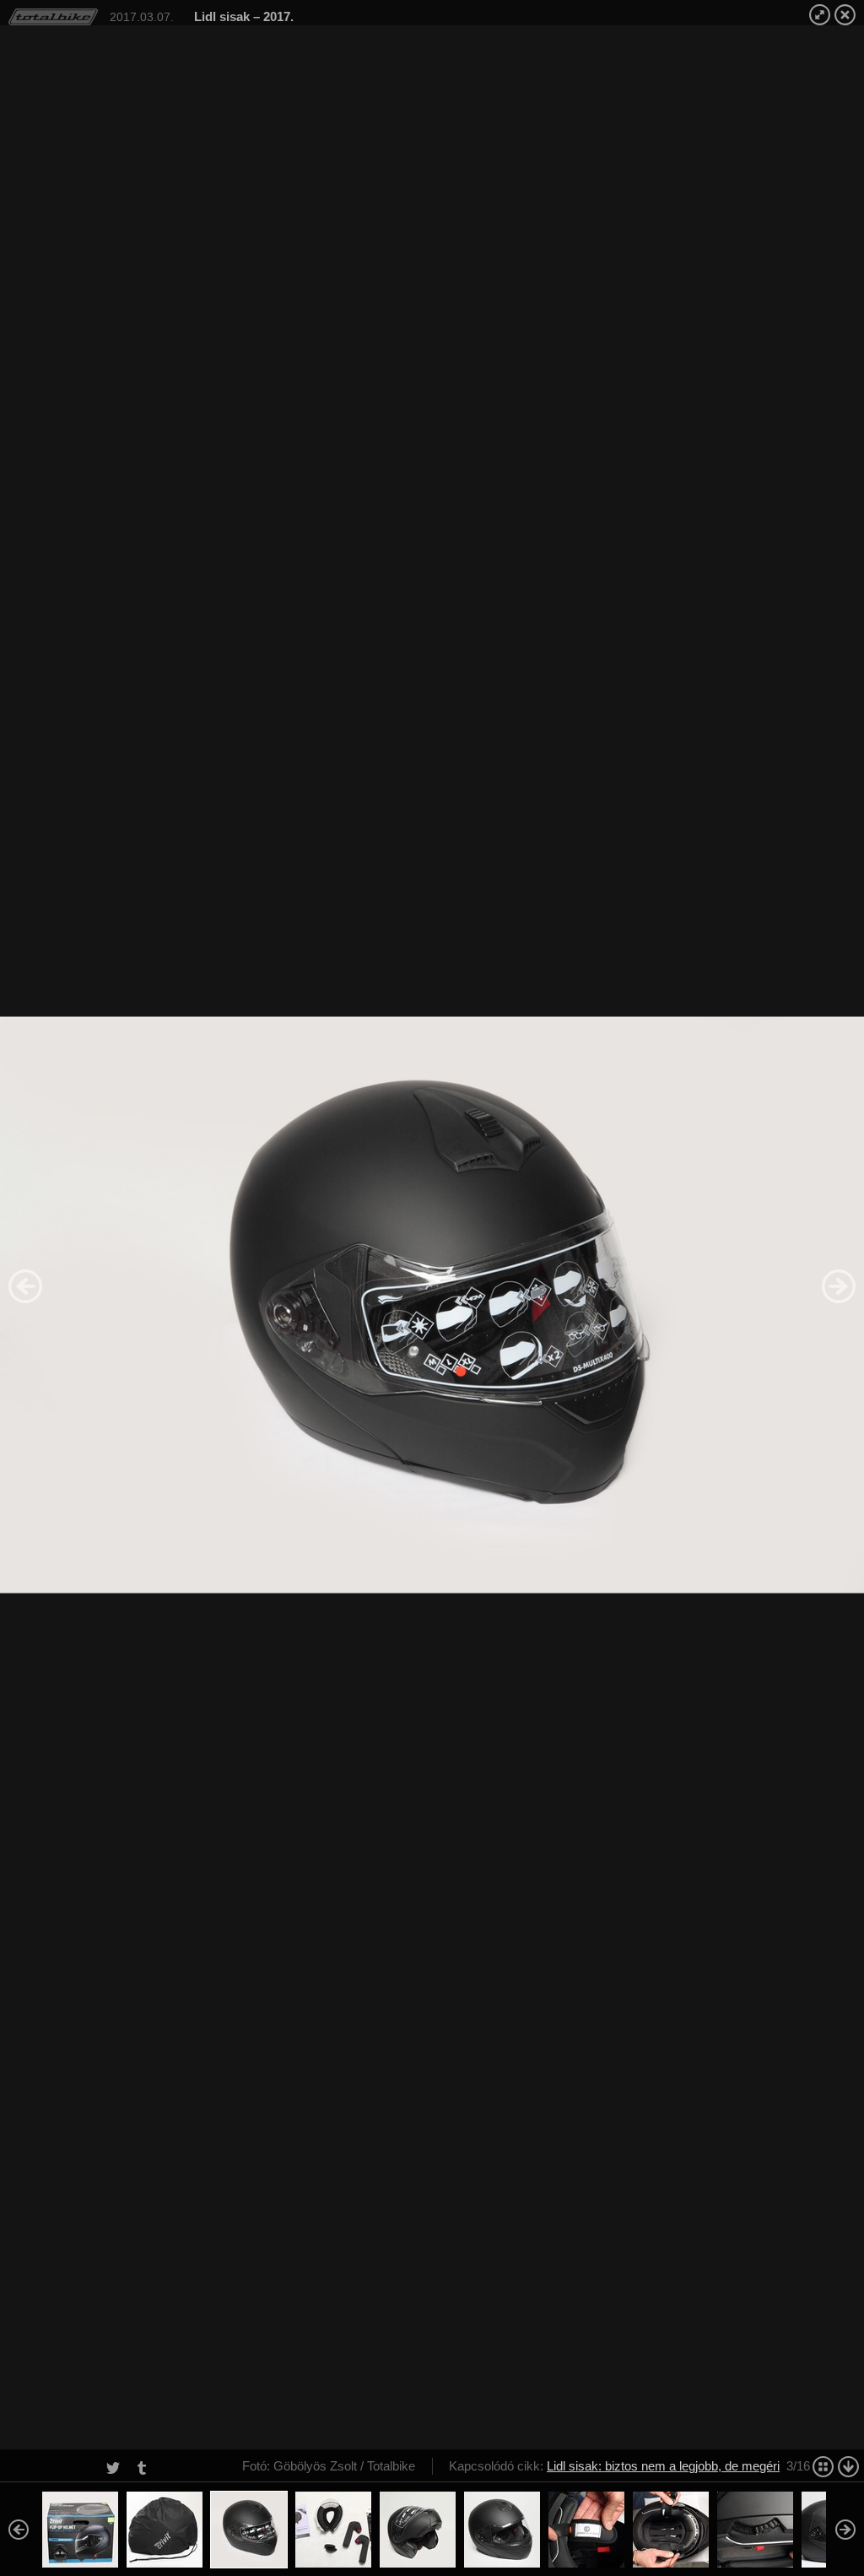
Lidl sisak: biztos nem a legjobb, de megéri (663, 2466)
